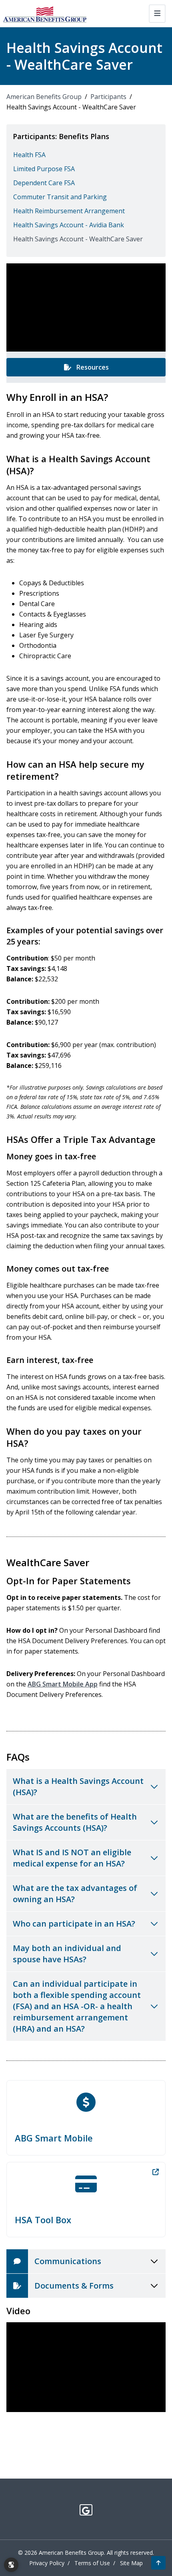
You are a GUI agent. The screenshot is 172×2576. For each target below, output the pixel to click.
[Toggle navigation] (157, 14)
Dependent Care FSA (44, 183)
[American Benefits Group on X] (86, 2510)
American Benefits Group (44, 97)
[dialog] (11, 2565)
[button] (158, 2563)
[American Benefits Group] (45, 14)
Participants (108, 97)
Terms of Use (92, 2563)
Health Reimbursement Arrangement (69, 211)
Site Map (131, 2563)
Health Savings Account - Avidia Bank (69, 225)
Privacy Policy (47, 2563)
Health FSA (29, 155)
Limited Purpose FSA (44, 169)
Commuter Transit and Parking (60, 197)
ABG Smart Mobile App (63, 1684)
